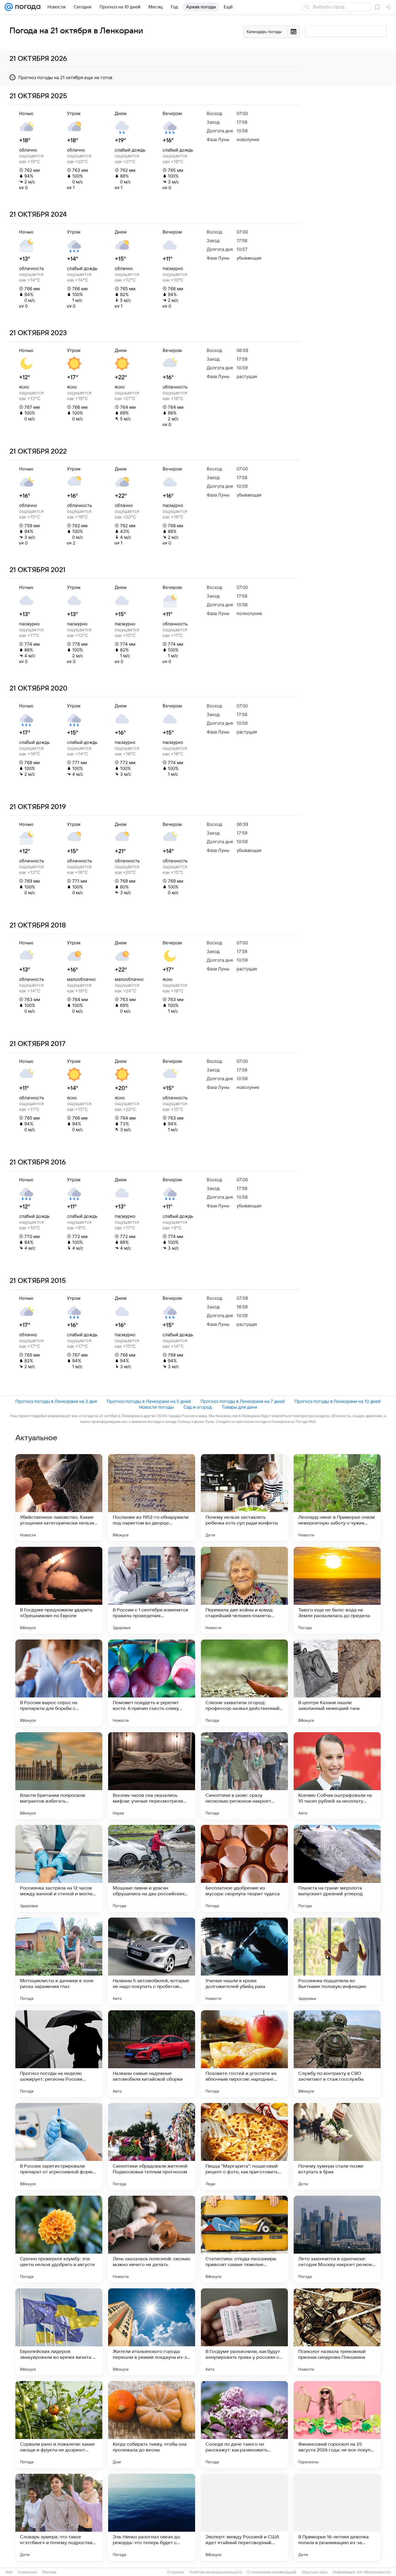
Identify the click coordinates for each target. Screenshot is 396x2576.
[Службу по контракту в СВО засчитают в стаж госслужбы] (337, 2054)
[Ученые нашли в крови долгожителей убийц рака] (244, 1961)
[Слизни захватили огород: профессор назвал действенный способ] (244, 1683)
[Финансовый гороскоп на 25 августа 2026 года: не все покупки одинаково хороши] (337, 2425)
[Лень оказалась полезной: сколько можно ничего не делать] (152, 2239)
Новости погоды (156, 1407)
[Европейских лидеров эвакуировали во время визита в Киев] (59, 2332)
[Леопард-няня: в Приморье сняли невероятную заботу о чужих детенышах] (337, 1498)
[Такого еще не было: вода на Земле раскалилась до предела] (337, 1590)
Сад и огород (198, 1407)
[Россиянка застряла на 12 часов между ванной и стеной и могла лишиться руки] (59, 1868)
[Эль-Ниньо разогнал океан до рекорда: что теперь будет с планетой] (152, 2517)
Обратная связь (315, 2572)
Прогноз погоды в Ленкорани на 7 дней (243, 1401)
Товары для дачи (239, 1407)
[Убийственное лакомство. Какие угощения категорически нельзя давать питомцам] (59, 1498)
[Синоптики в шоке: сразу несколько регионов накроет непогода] (244, 1776)
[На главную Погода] (27, 7)
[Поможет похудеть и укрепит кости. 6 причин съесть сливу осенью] (152, 1683)
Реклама (49, 2572)
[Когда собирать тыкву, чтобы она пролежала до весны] (152, 2425)
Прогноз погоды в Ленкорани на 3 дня (56, 1401)
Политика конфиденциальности (216, 2572)
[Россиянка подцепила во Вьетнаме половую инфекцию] (337, 1961)
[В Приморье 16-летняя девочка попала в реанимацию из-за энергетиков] (337, 2517)
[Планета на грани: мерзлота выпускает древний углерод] (337, 1868)
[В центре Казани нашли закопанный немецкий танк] (337, 1683)
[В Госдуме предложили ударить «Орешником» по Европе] (59, 1590)
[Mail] (9, 7)
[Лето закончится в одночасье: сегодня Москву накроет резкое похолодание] (337, 2239)
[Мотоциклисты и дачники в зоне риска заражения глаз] (59, 1961)
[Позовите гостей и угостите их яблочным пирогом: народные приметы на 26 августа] (244, 2054)
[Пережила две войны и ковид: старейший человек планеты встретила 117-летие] (244, 1590)
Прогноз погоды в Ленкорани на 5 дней (149, 1401)
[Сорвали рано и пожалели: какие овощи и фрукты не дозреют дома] (59, 2425)
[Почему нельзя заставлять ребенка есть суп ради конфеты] (244, 1498)
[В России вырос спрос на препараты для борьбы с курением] (59, 1683)
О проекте (176, 2572)
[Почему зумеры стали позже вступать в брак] (337, 2146)
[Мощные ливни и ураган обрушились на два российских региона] (152, 1868)
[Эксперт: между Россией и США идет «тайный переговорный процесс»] (244, 2517)
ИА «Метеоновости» (374, 2572)
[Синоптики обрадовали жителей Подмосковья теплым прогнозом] (152, 2146)
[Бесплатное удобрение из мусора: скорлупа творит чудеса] (244, 1868)
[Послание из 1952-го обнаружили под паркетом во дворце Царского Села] (152, 1498)
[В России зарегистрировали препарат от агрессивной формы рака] (59, 2146)
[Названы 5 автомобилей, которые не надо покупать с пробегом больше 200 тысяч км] (152, 1961)
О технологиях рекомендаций (272, 2572)
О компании (27, 2572)
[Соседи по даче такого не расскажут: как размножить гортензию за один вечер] (244, 2425)
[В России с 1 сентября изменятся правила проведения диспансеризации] (152, 1590)
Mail (9, 2572)
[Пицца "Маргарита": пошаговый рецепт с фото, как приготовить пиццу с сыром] (244, 2146)
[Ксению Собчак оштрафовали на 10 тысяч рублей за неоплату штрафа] (337, 1776)
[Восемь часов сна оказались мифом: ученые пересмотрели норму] (152, 1776)
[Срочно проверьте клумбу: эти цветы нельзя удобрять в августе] (59, 2239)
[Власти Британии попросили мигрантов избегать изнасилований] (59, 1776)
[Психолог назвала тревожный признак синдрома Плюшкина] (337, 2332)
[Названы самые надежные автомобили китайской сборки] (152, 2054)
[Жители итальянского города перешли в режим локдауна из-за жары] (152, 2332)
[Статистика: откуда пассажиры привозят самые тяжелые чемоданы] (244, 2239)
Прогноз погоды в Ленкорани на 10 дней (338, 1401)
